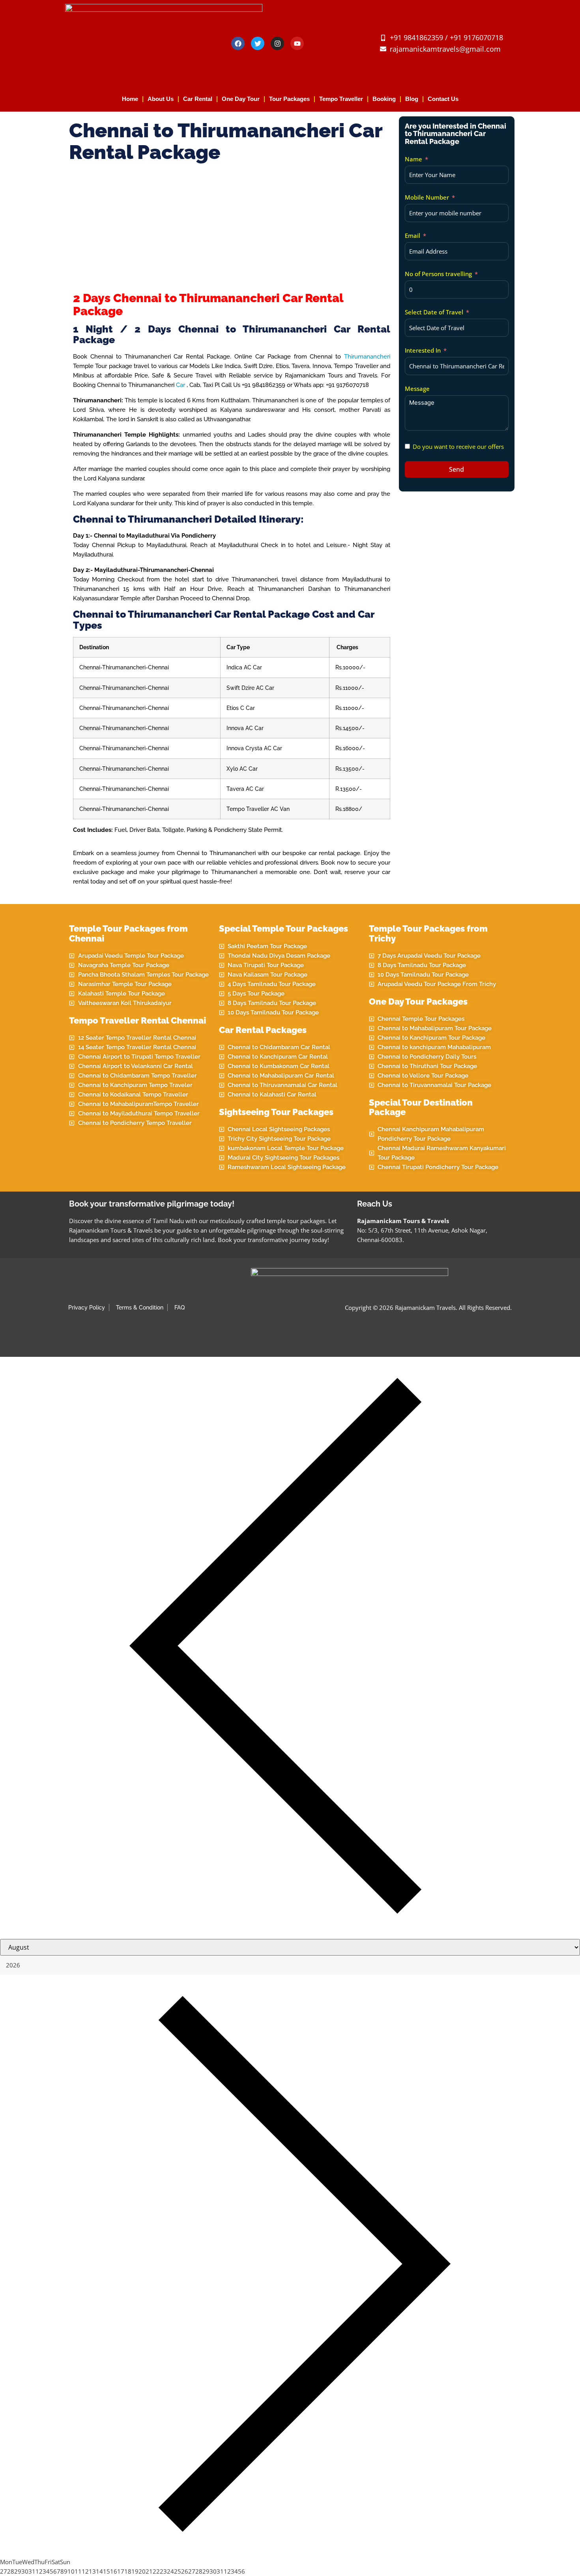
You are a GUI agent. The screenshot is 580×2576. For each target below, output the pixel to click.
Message (417, 389)
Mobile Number (427, 197)
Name (413, 159)
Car (181, 385)
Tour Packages (289, 99)
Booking (384, 99)
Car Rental (198, 99)
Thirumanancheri (367, 357)
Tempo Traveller (341, 99)
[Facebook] (238, 43)
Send (457, 469)
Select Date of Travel (434, 312)
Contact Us (443, 99)
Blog (412, 99)
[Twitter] (258, 43)
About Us (161, 99)
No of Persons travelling (438, 274)
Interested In (423, 350)
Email (413, 235)
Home (130, 99)
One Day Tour (241, 99)
